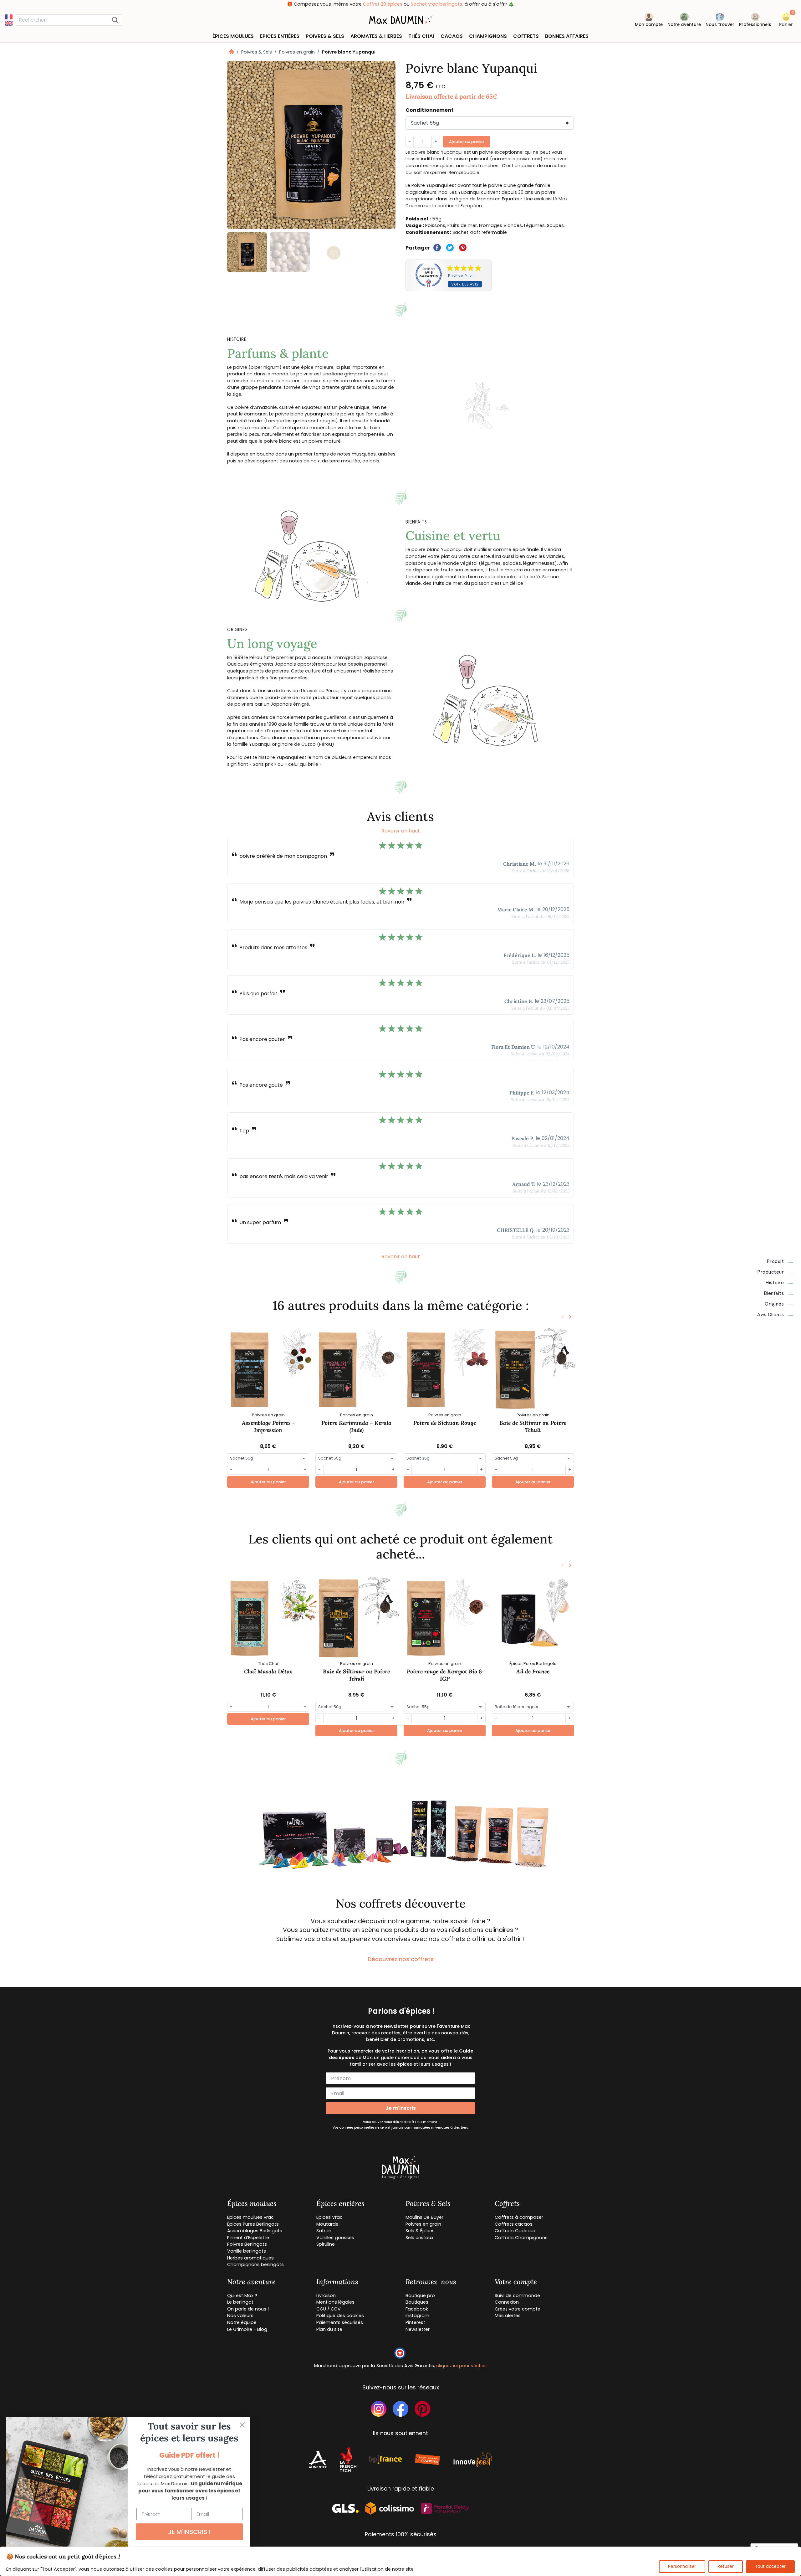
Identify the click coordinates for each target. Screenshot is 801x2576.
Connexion (507, 2302)
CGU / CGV (329, 2309)
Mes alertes (508, 2316)
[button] (786, 21)
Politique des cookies (340, 2316)
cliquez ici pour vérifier (461, 2366)
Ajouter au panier (467, 142)
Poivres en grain (297, 52)
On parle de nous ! (248, 2309)
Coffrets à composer (519, 2217)
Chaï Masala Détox (268, 1671)
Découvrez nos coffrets (401, 1959)
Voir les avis (465, 284)
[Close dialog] (242, 2425)
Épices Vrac (329, 2217)
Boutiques (417, 2302)
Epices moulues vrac (250, 2217)
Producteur (770, 1272)
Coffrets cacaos (514, 2224)
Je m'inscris (401, 2108)
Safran (324, 2231)
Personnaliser (682, 2566)
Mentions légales (335, 2302)
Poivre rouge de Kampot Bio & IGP (445, 1675)
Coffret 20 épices (383, 4)
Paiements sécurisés (340, 2322)
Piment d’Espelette (248, 2238)
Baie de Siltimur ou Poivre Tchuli (533, 1426)
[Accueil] (232, 52)
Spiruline (326, 2244)
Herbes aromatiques (250, 2258)
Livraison (326, 2295)
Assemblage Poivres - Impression (268, 1426)
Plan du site (329, 2329)
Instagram (417, 2316)
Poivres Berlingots (247, 2244)
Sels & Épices (420, 2231)
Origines (774, 1304)
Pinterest (415, 2322)
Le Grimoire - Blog (247, 2329)
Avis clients (770, 1315)
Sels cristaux (419, 2238)
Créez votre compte (518, 2309)
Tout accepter (770, 2566)
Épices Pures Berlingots (253, 2224)
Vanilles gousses (335, 2238)
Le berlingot (240, 2302)
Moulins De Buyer (424, 2217)
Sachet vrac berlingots (437, 4)
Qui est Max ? (242, 2295)
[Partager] (437, 248)
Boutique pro (420, 2295)
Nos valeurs (240, 2316)
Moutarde (327, 2224)
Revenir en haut (401, 831)
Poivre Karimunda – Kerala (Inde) (356, 1426)
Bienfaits (774, 1293)
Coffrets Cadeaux (515, 2231)
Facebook (417, 2309)
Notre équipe (242, 2322)
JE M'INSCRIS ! (189, 2532)
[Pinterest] (463, 248)
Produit (775, 1261)
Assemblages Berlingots (255, 2231)
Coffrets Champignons (521, 2238)
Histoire (775, 1283)
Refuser (726, 2566)
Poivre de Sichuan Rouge (445, 1423)
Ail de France (533, 1671)
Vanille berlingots (247, 2251)
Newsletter (418, 2329)
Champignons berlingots (255, 2264)
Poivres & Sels (257, 52)
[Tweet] (450, 248)
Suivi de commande (517, 2295)
